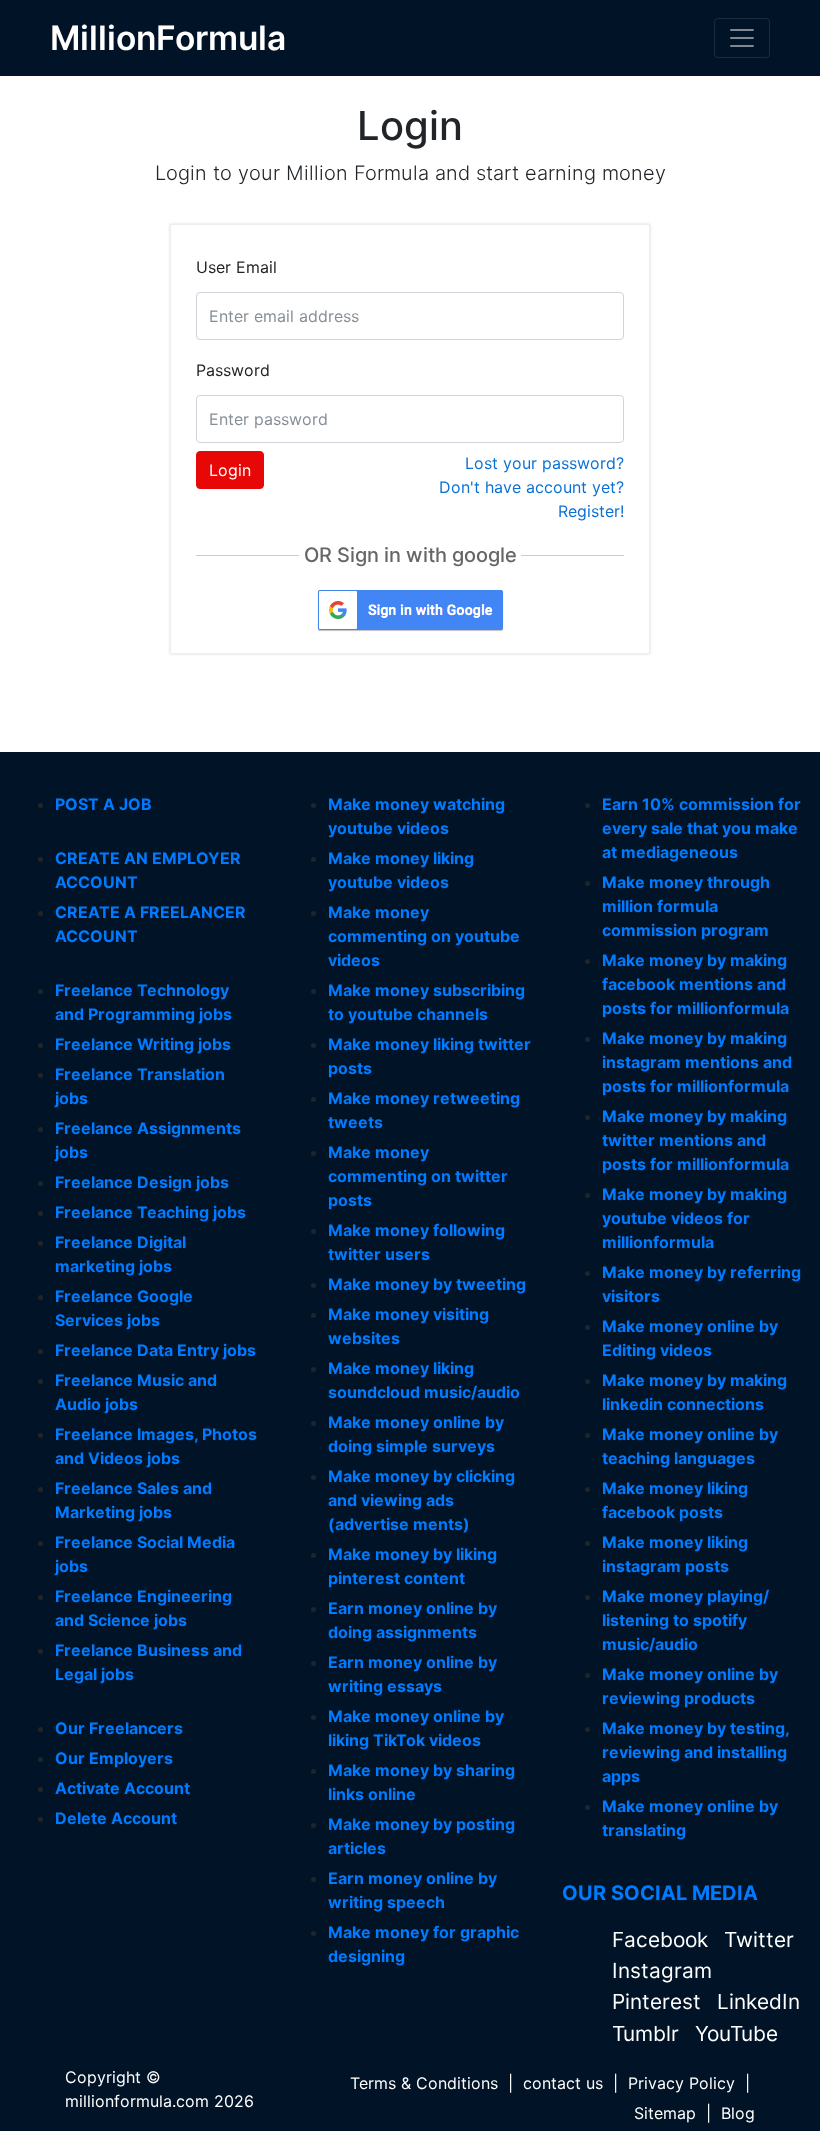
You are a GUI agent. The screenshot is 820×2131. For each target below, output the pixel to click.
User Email (236, 267)
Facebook (663, 1939)
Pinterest (659, 2001)
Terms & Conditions (424, 2083)
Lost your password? (544, 463)
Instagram (662, 1970)
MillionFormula (168, 37)
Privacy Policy (681, 2083)
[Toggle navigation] (742, 38)
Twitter (759, 1939)
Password (233, 370)
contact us (563, 2083)
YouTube (736, 2033)
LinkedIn (758, 2001)
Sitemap (665, 2113)
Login (230, 470)
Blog (738, 2113)
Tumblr (648, 2033)
